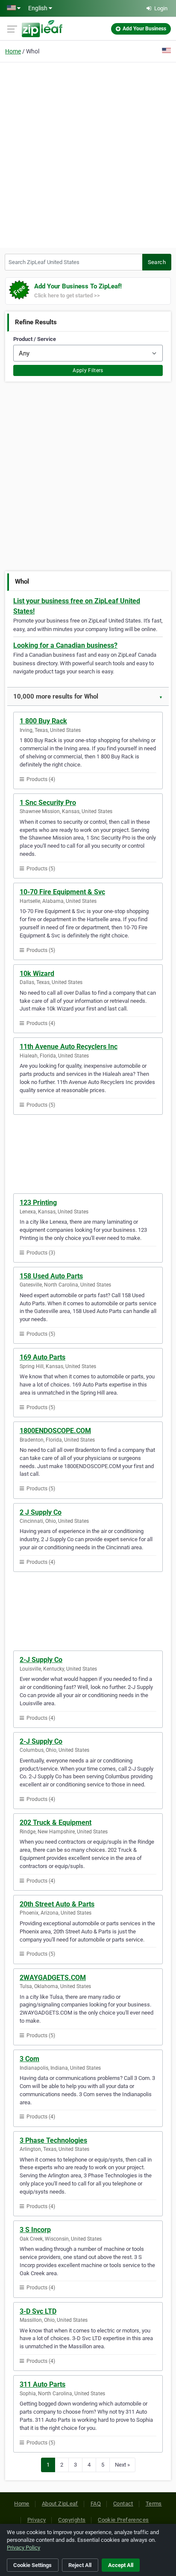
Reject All (80, 2565)
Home (13, 51)
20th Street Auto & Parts (57, 1904)
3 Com (29, 2059)
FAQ (96, 2504)
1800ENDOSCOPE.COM (55, 1431)
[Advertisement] (88, 154)
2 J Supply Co (41, 1512)
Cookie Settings (32, 2565)
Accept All (121, 2565)
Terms (154, 2504)
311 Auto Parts (43, 2384)
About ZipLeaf (60, 2504)
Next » (122, 2465)
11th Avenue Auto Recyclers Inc (69, 1047)
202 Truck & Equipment (56, 1823)
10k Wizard (37, 974)
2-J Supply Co (41, 1660)
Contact (123, 2504)
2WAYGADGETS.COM (53, 1978)
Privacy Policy (23, 2548)
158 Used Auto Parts (51, 1276)
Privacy (37, 2520)
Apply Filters (88, 370)
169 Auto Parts (43, 1357)
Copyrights (72, 2520)
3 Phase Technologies (53, 2140)
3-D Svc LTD (38, 2311)
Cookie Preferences (123, 2520)
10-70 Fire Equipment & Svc (62, 892)
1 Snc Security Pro (48, 803)
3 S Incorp (35, 2230)
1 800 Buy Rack (43, 721)
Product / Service (35, 339)
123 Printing (38, 1203)
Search (157, 262)
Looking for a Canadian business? (65, 645)
